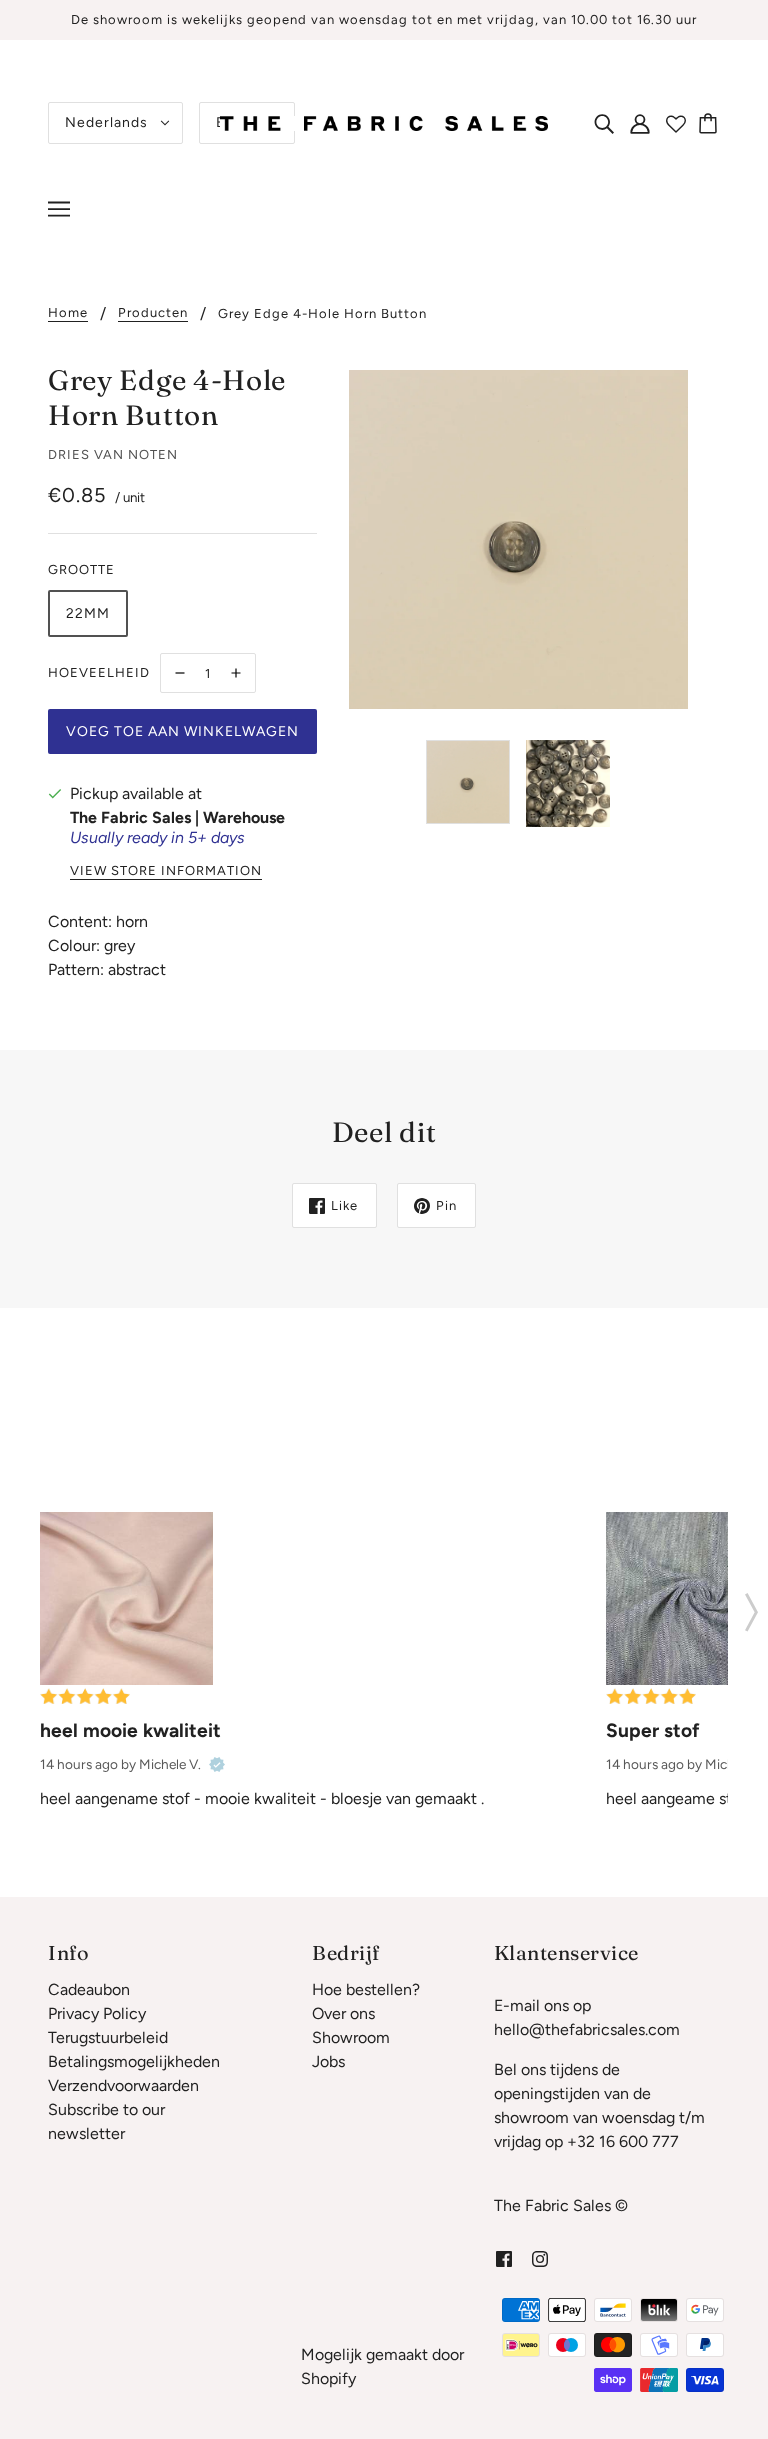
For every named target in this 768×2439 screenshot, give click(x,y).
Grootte (81, 569)
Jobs (328, 2061)
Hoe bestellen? (366, 1989)
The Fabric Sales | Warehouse (177, 817)
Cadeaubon (89, 1989)
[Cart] (711, 123)
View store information (166, 871)
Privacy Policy (97, 2013)
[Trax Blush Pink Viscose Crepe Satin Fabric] (126, 1598)
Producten (153, 313)
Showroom (351, 2037)
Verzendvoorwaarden (123, 2085)
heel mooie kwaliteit (130, 1730)
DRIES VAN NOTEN (113, 454)
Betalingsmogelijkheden (134, 2061)
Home (68, 313)
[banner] (384, 121)
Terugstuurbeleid (108, 2037)
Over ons (343, 2013)
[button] (751, 1606)
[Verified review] (217, 1764)
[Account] (640, 123)
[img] (604, 123)
